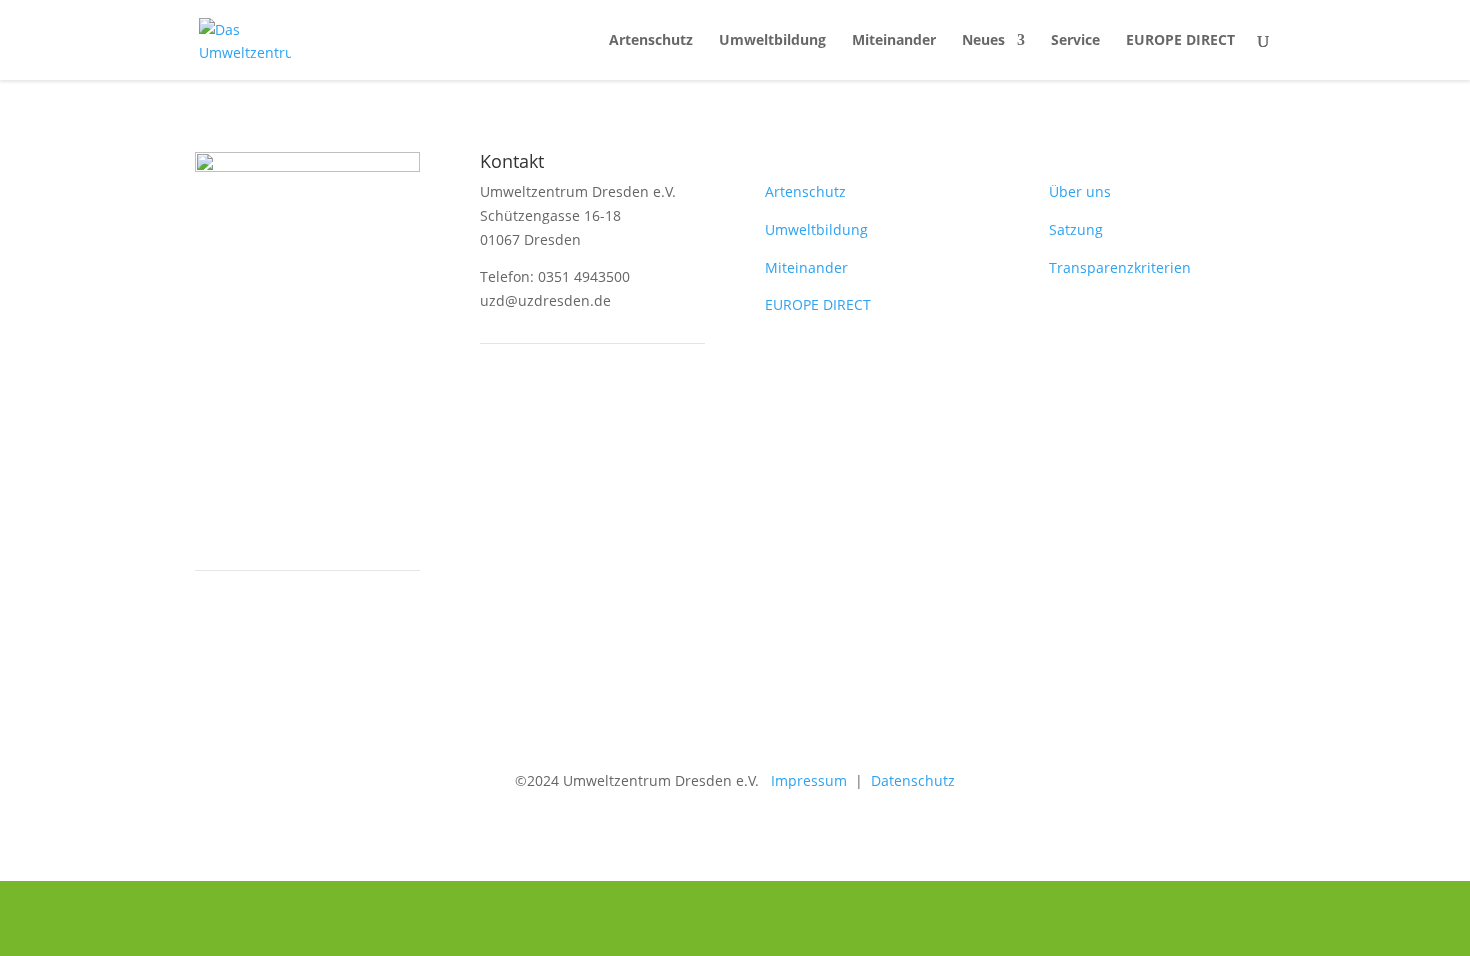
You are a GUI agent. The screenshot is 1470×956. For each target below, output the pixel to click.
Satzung (1076, 229)
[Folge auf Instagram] (576, 411)
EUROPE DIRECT (1180, 41)
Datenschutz (913, 780)
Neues (983, 41)
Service (1075, 41)
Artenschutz (651, 41)
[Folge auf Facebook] (496, 411)
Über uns (1080, 191)
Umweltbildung (772, 41)
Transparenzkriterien (1120, 267)
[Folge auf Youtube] (536, 411)
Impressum (803, 780)
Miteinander (894, 41)
